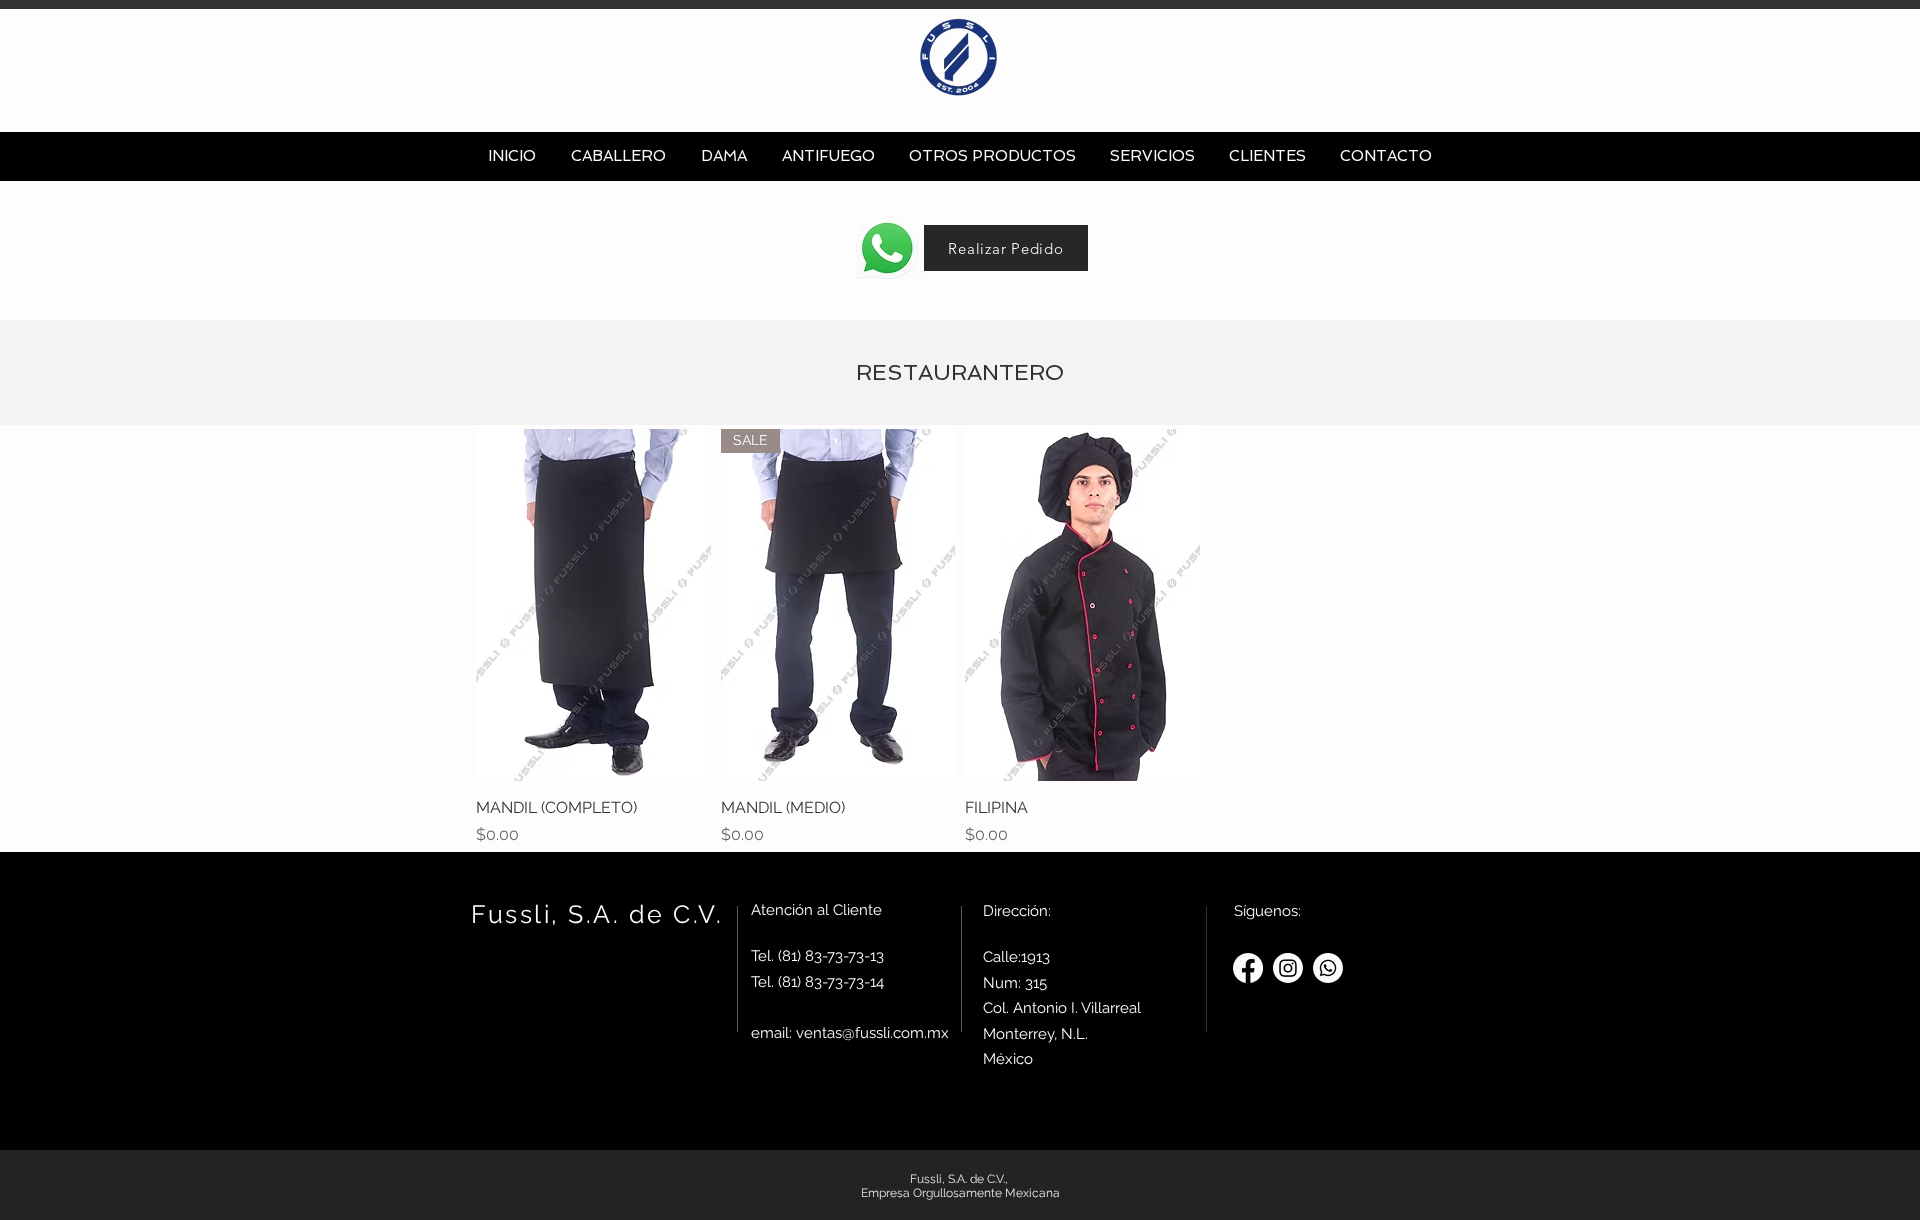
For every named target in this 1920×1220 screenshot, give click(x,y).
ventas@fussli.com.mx (872, 1033)
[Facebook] (1248, 968)
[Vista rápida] (593, 605)
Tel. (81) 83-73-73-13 (817, 956)
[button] (618, 156)
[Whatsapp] (1328, 968)
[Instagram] (1288, 968)
